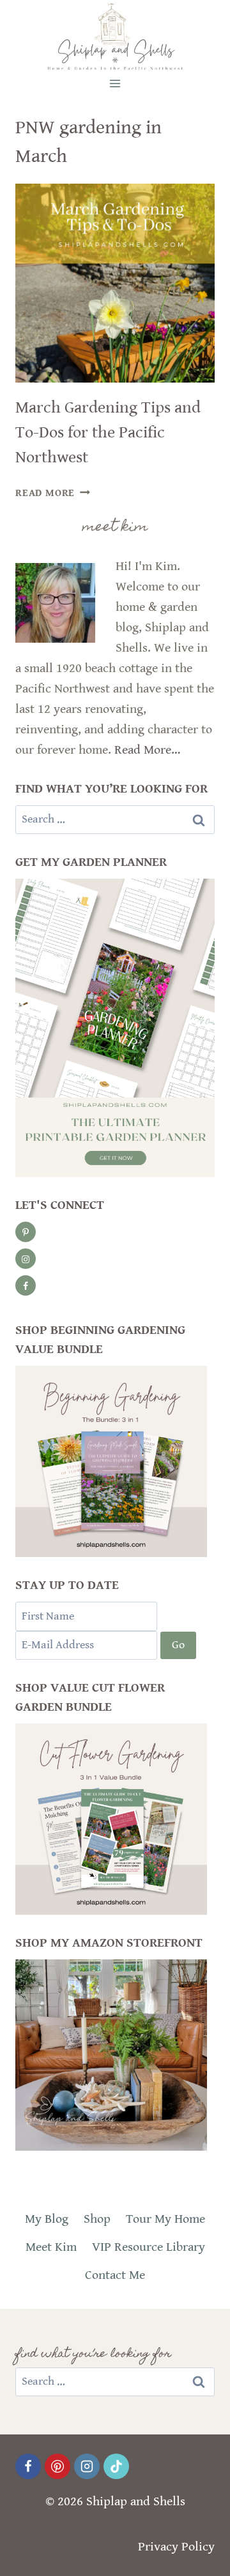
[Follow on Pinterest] (26, 1232)
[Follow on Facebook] (26, 1285)
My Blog (47, 2219)
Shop (97, 2219)
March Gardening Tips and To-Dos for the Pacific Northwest (108, 432)
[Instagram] (87, 2466)
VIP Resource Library (149, 2247)
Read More (53, 493)
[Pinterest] (57, 2466)
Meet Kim (51, 2247)
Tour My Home (165, 2219)
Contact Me (115, 2275)
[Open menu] (115, 83)
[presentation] (115, 283)
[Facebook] (28, 2466)
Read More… (147, 750)
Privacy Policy (176, 2547)
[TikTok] (116, 2466)
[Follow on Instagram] (26, 1259)
